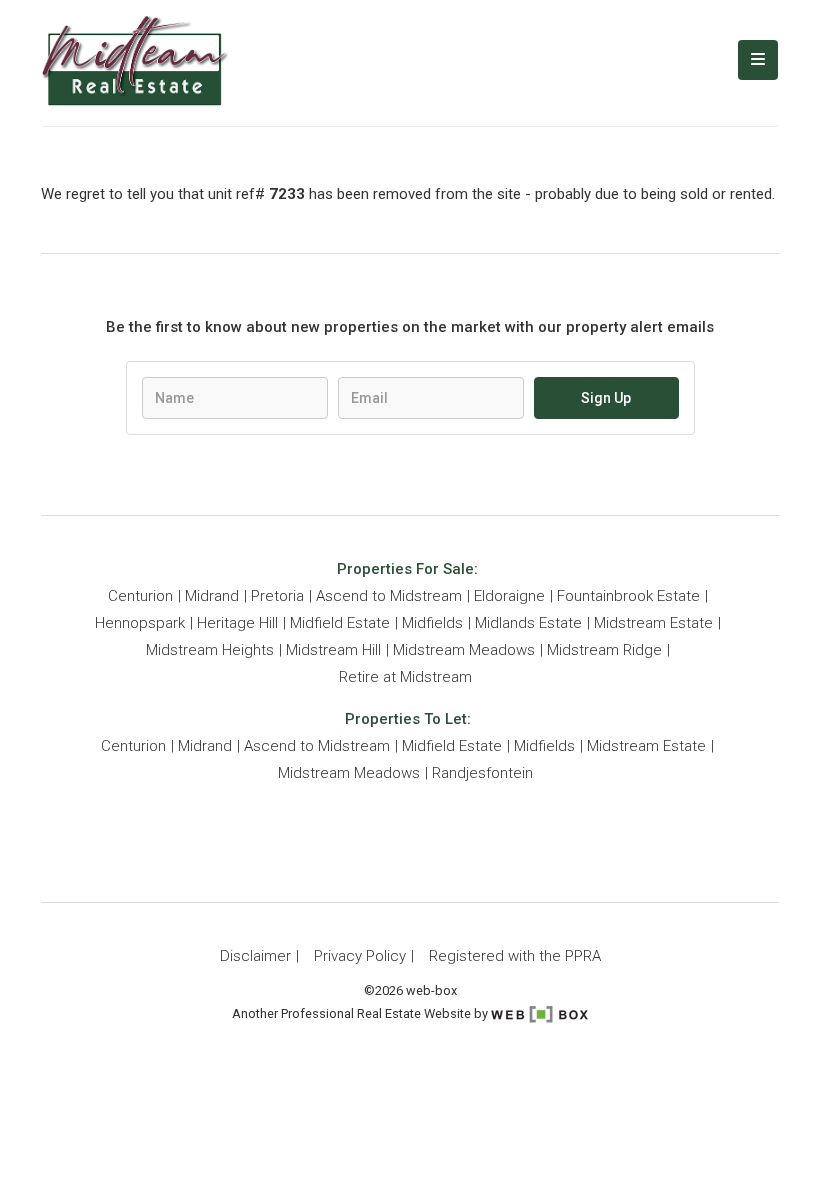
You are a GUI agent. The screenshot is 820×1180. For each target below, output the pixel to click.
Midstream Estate (653, 623)
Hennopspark (140, 623)
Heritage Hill (237, 623)
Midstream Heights (210, 650)
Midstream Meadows (464, 650)
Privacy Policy (360, 956)
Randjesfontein (482, 773)
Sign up (606, 398)
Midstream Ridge (604, 650)
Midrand (212, 596)
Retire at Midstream (405, 677)
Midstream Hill (333, 650)
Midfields (432, 623)
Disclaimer (255, 956)
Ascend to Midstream (389, 596)
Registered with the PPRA (515, 956)
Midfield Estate (340, 623)
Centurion (140, 596)
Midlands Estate (528, 623)
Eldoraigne (509, 596)
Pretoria (277, 596)
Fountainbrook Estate (628, 596)
